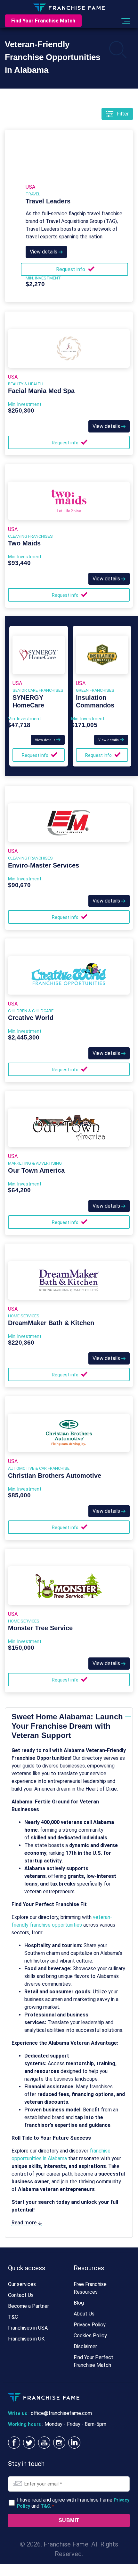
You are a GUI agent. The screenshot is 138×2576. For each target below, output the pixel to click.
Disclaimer (85, 2346)
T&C (13, 2317)
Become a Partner (28, 2306)
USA (30, 187)
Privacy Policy (90, 2325)
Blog (79, 2303)
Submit (69, 2520)
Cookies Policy (90, 2336)
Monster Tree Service (40, 1628)
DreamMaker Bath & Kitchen (51, 1323)
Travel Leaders (48, 201)
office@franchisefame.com (61, 2413)
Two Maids (24, 543)
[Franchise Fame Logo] (69, 7)
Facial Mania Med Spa (41, 391)
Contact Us (21, 2295)
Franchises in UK (26, 2339)
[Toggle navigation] (125, 21)
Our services (22, 2284)
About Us (84, 2314)
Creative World (31, 1018)
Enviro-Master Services (44, 865)
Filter (123, 114)
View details (44, 252)
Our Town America (36, 1170)
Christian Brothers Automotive (55, 1476)
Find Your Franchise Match (43, 21)
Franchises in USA (28, 2328)
